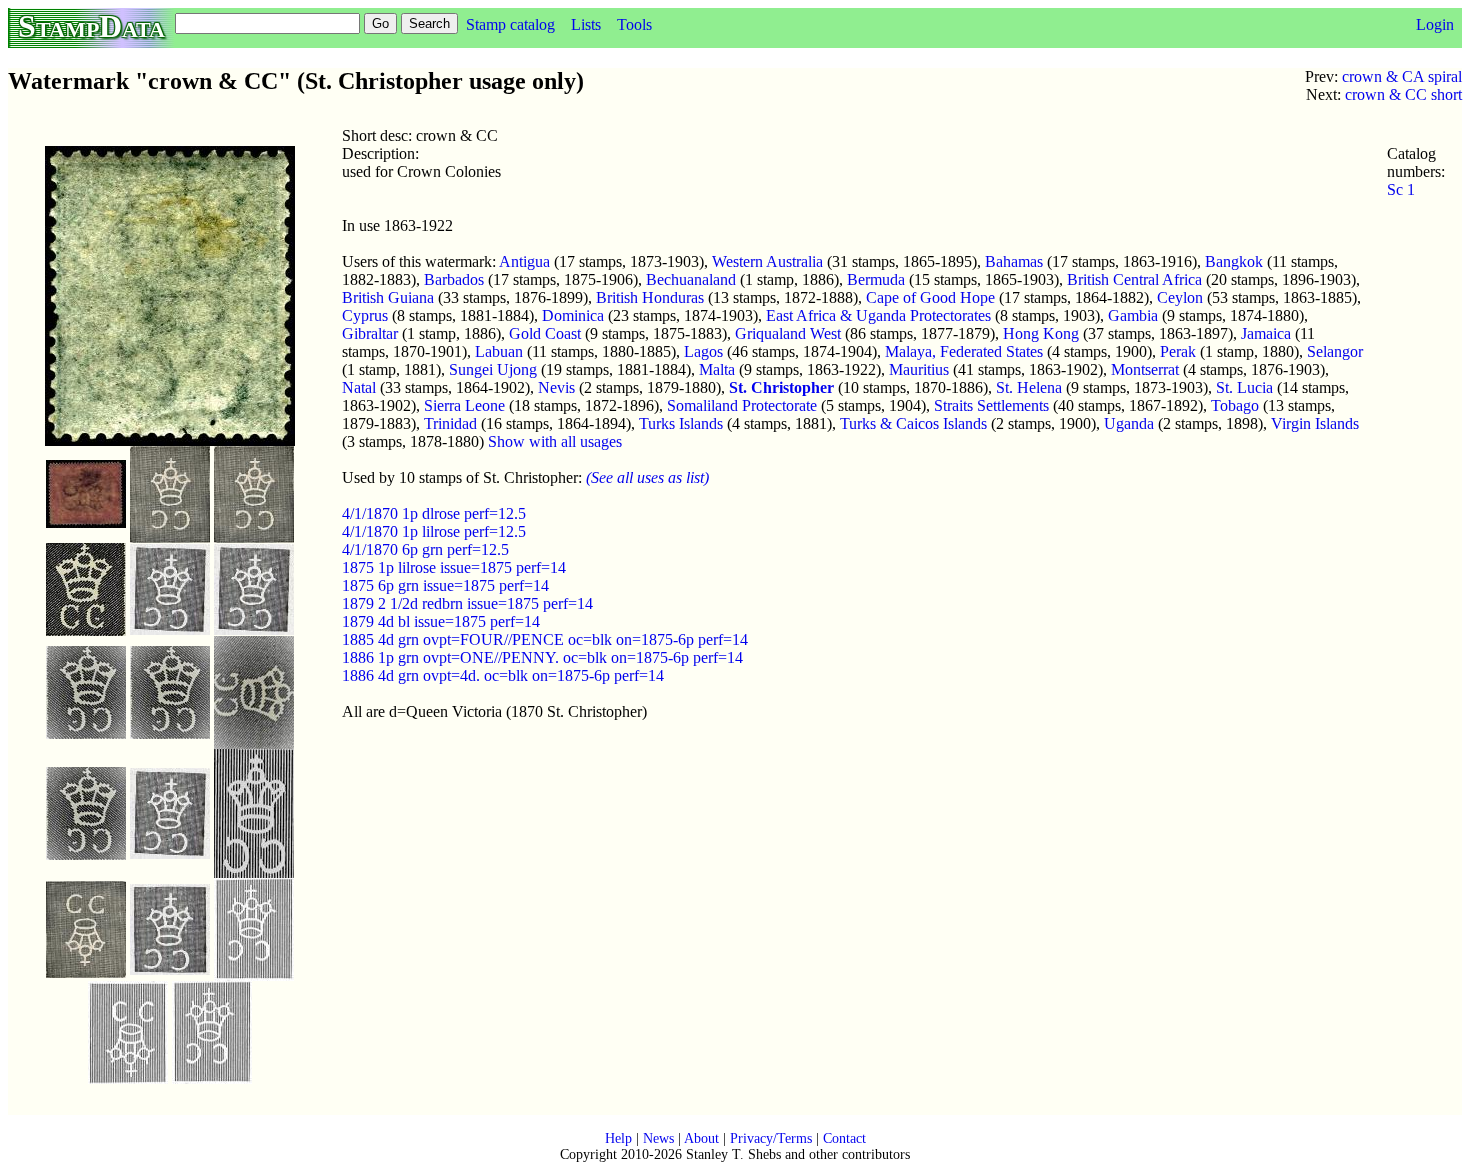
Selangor (1335, 351)
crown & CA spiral (1402, 76)
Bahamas (1014, 261)
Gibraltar (370, 333)
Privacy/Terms (771, 1138)
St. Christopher (781, 387)
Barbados (454, 279)
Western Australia (767, 261)
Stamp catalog (510, 24)
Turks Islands (681, 423)
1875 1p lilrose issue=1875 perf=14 (454, 567)
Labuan (499, 351)
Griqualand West (788, 333)
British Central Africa (1134, 279)
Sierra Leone (464, 405)
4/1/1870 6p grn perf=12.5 (425, 549)
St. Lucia (1244, 387)
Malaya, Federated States (964, 351)
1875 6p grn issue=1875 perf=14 (445, 585)
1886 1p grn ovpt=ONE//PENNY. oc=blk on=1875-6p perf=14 (542, 657)
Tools (634, 24)
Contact (844, 1138)
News (658, 1138)
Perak (1178, 351)
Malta (717, 369)
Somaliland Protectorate (742, 405)
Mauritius (919, 369)
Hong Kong (1041, 333)
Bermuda (876, 279)
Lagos (703, 351)
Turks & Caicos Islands (913, 423)
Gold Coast (545, 333)
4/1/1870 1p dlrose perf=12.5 (434, 513)
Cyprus (365, 315)
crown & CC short (1403, 94)
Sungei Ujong (493, 369)
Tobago (1235, 405)
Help (618, 1138)
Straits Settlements (991, 405)
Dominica (573, 315)
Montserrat (1145, 369)
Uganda (1129, 423)
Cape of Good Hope (930, 297)
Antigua (524, 261)
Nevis (556, 387)
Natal (359, 387)
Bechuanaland (691, 279)
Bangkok (1234, 261)
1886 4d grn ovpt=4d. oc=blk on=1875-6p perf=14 (503, 675)
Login (1435, 24)
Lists (586, 24)
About (701, 1138)
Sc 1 (1401, 189)
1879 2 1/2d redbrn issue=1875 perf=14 (467, 603)
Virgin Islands (1315, 423)
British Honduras (650, 297)
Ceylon (1180, 297)
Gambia (1133, 315)
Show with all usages (555, 441)
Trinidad (450, 423)
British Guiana (388, 297)
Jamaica (1266, 333)
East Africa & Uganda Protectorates (878, 315)
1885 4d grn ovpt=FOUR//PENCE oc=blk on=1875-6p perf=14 (545, 639)
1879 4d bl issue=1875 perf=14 (441, 621)
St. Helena (1029, 387)
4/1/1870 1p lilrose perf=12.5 (434, 531)
